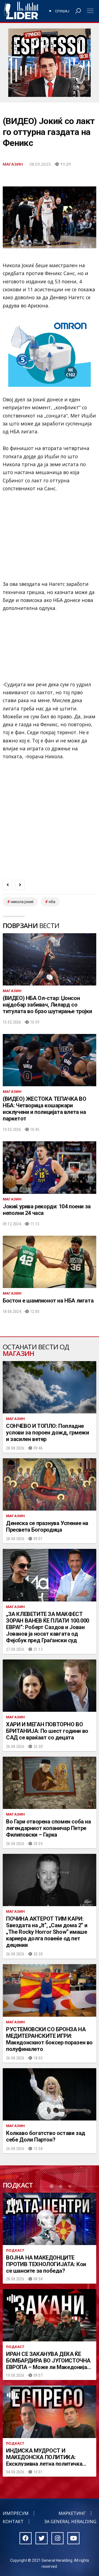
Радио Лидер (21, 11)
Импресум (16, 2513)
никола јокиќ (22, 902)
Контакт (13, 2522)
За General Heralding (70, 2522)
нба (52, 902)
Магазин (13, 164)
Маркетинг (72, 2513)
